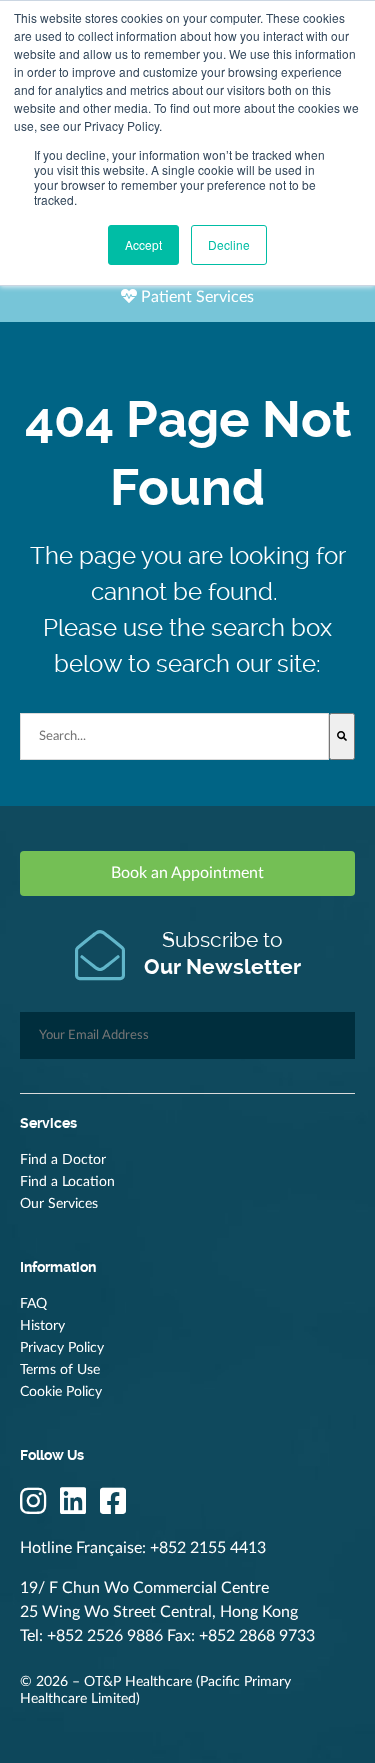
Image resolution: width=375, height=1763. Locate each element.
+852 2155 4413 (208, 1548)
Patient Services (195, 297)
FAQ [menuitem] (33, 1304)
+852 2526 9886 (105, 1636)
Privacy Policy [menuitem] (62, 1348)
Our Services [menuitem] (59, 1204)
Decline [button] (229, 244)
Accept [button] (143, 244)
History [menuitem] (42, 1326)
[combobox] (174, 736)
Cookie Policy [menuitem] (61, 1392)
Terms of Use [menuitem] (60, 1370)
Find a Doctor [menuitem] (63, 1160)
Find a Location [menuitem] (67, 1182)
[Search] (342, 736)
